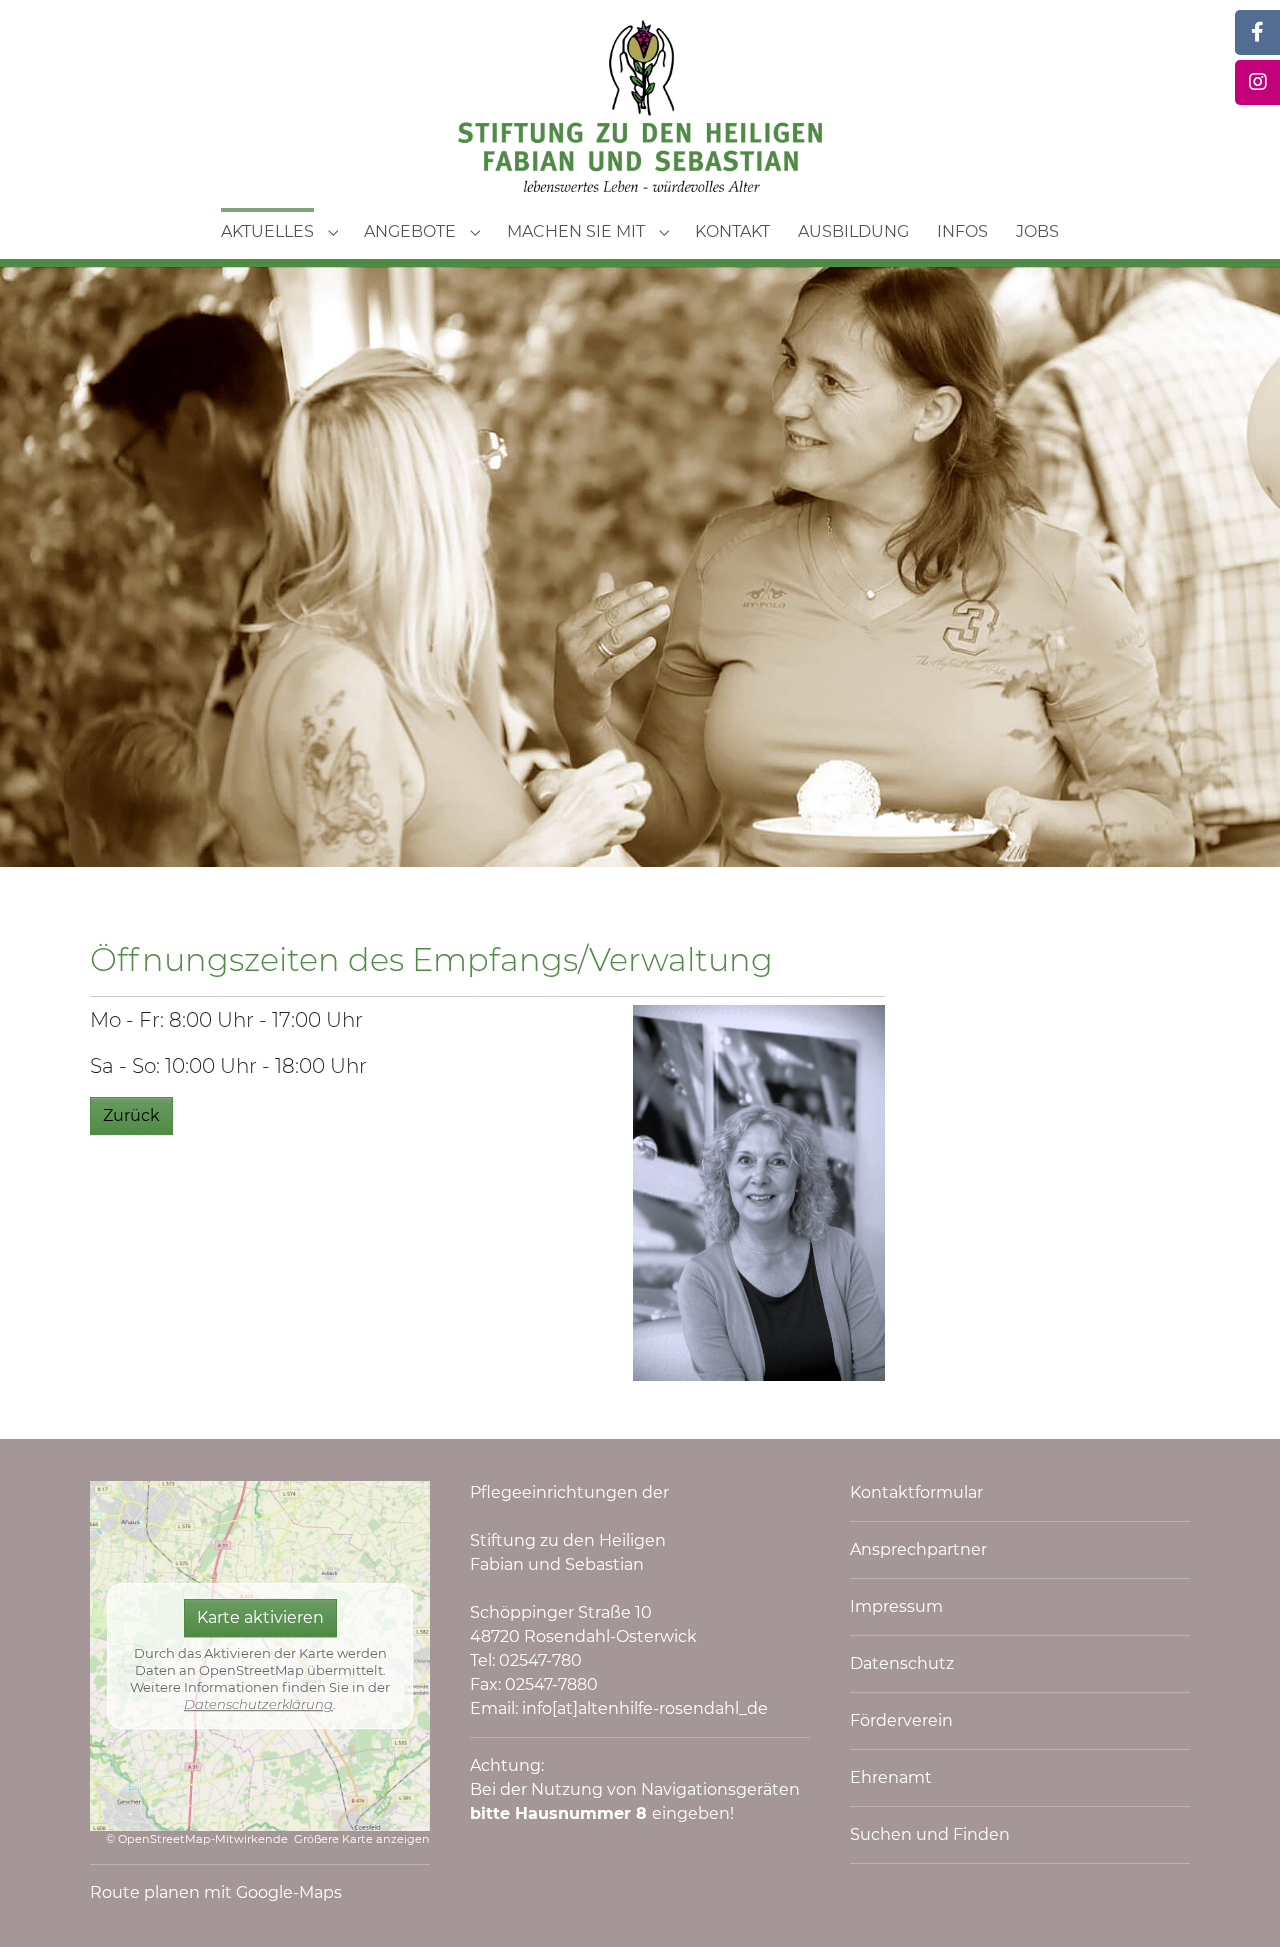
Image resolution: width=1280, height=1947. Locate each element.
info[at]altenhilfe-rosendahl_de (645, 1708)
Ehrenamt (891, 1777)
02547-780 (540, 1660)
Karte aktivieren (260, 1618)
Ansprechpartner (918, 1549)
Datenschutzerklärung (258, 1704)
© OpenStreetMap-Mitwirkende (197, 1839)
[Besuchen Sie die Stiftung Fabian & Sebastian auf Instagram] (1257, 82)
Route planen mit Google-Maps (216, 1892)
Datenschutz (902, 1663)
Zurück (131, 1115)
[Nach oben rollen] (1236, 1903)
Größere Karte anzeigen (362, 1839)
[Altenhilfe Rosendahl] (640, 106)
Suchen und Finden (930, 1834)
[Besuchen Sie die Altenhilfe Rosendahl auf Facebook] (1257, 32)
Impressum (896, 1606)
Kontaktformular (916, 1492)
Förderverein (901, 1720)
